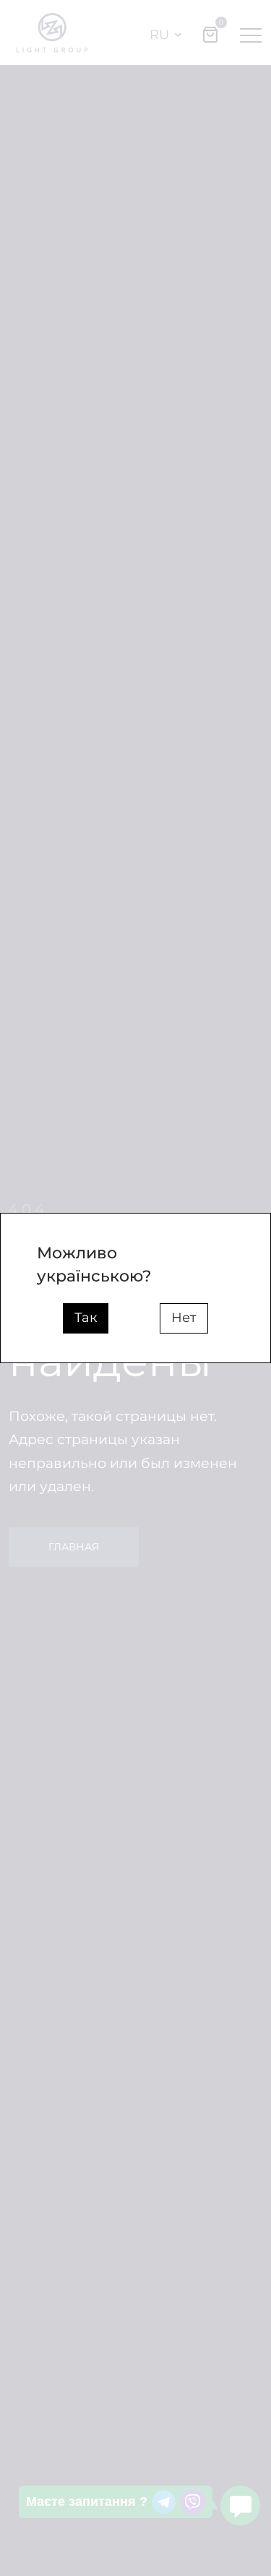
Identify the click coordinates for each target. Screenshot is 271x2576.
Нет (184, 1318)
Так (86, 1318)
